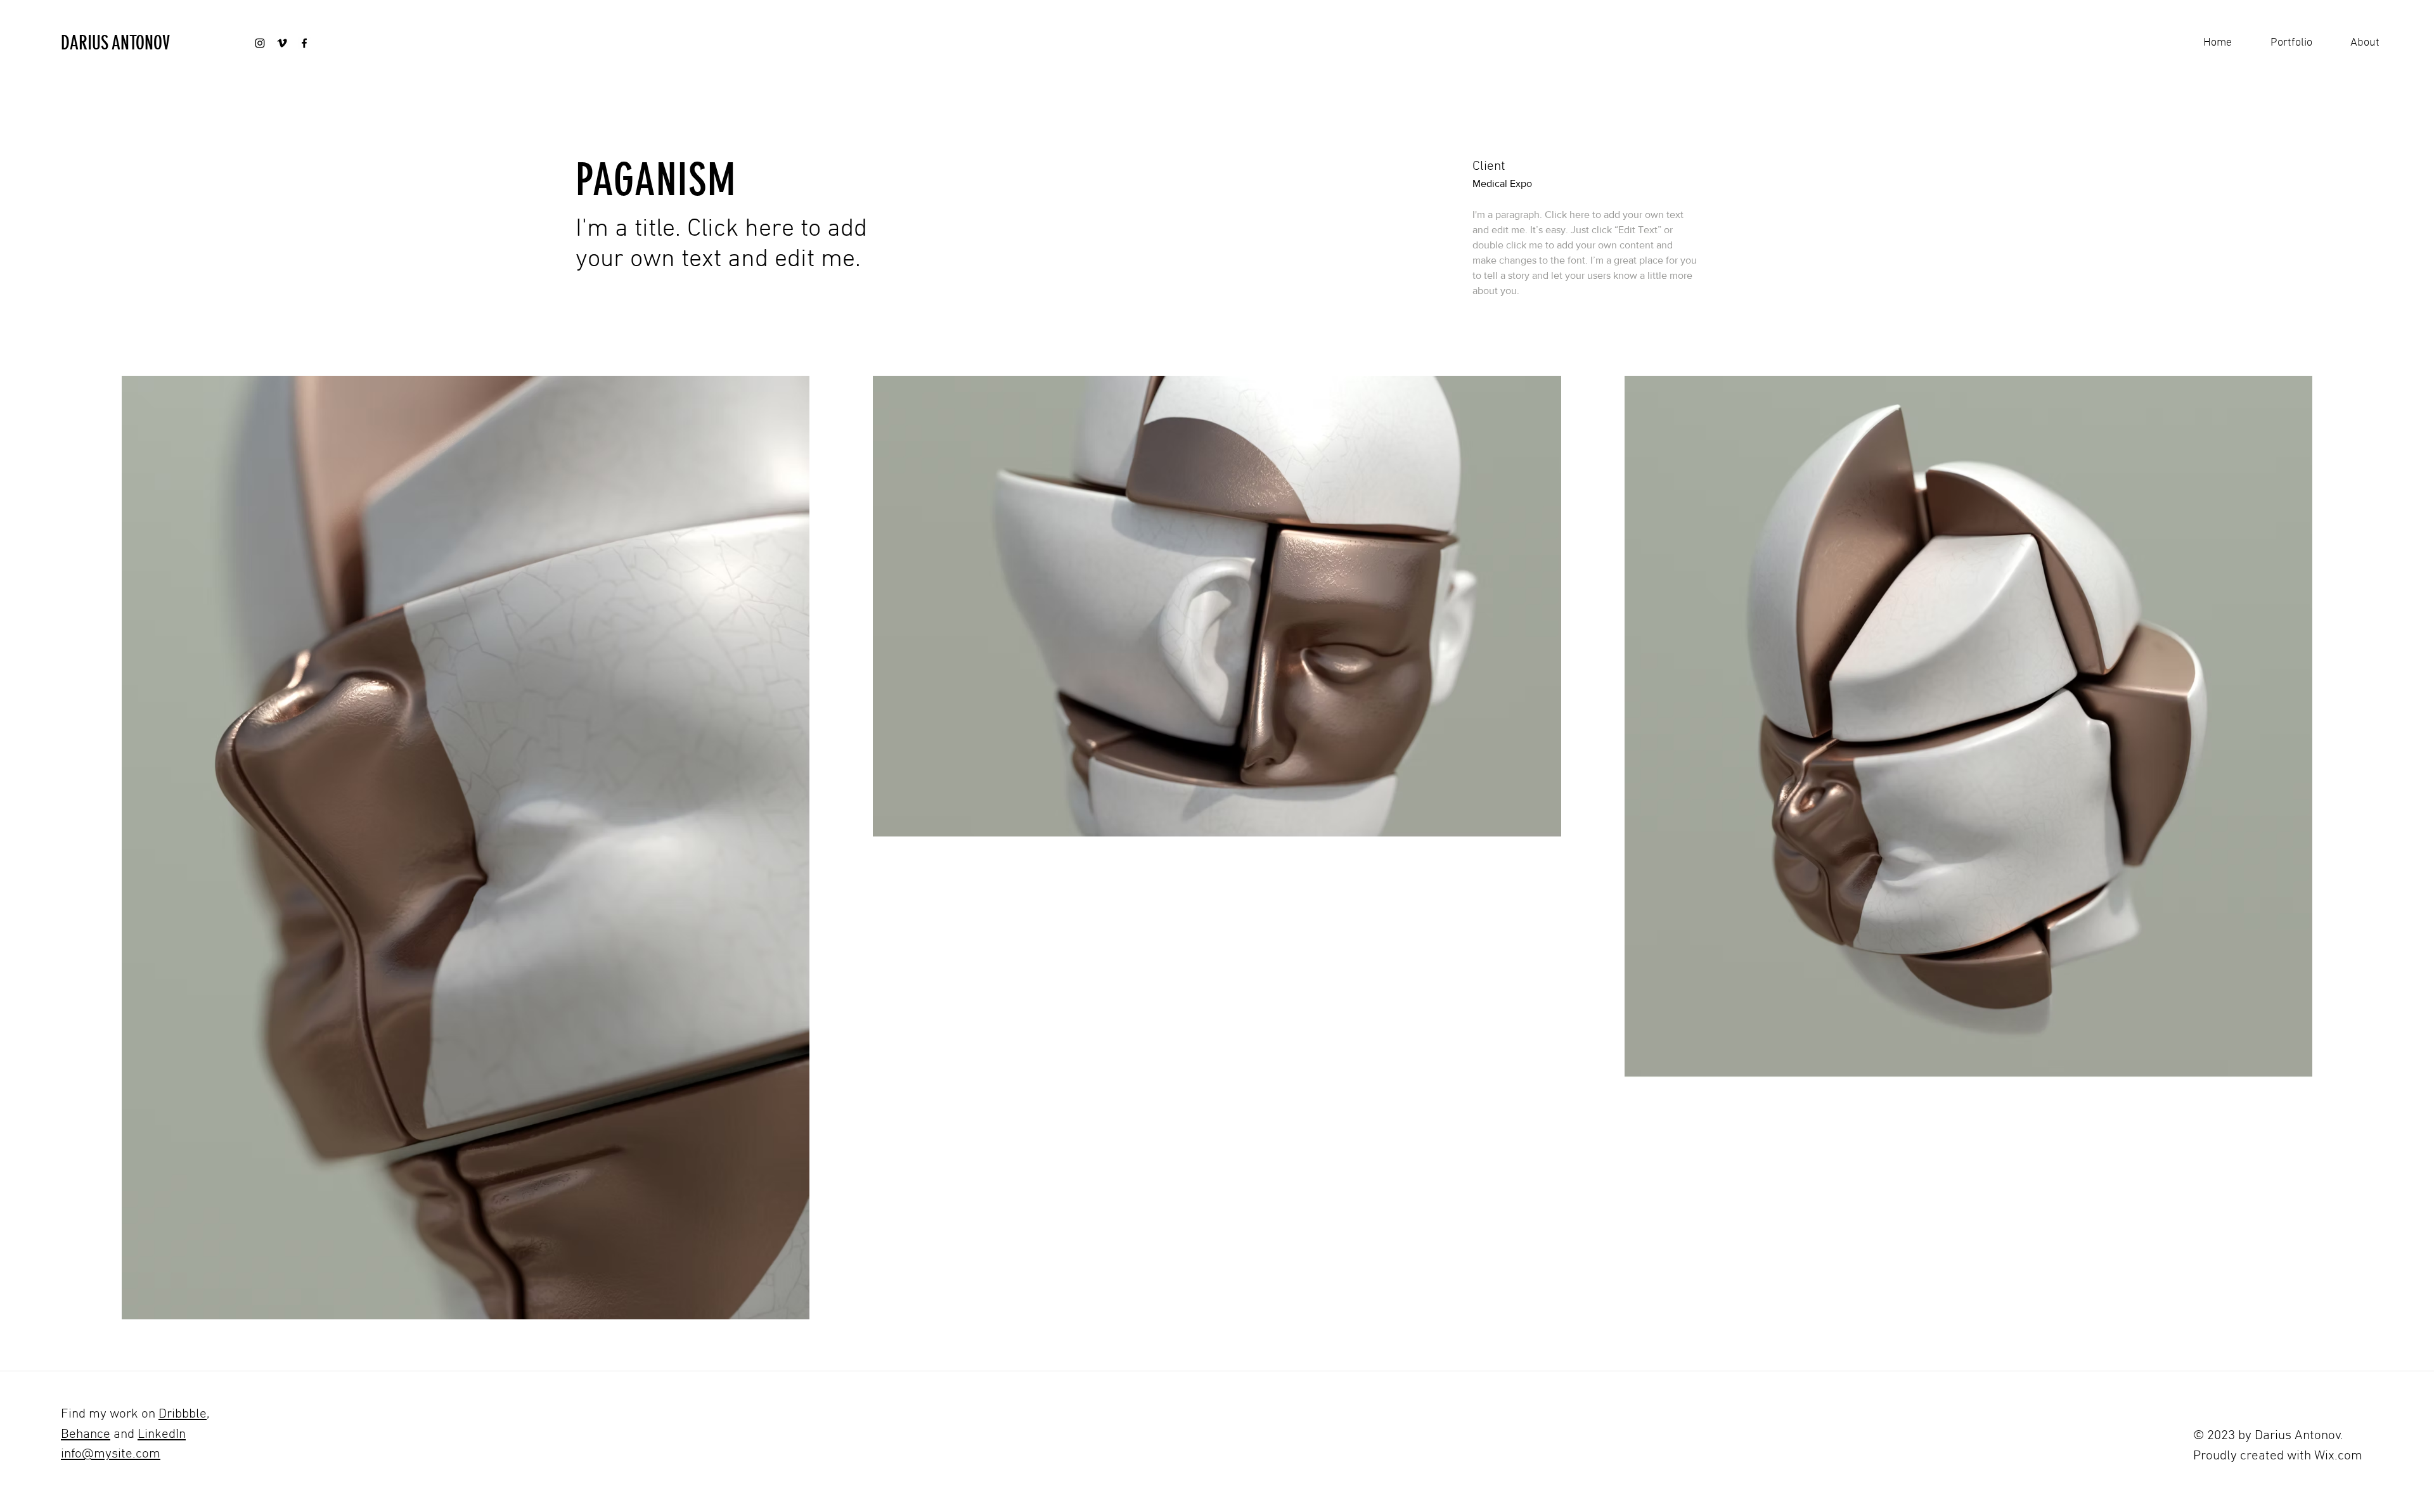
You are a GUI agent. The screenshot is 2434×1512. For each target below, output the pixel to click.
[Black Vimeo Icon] (282, 43)
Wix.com (2338, 1456)
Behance (86, 1434)
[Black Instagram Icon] (260, 43)
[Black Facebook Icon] (304, 43)
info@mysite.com (111, 1454)
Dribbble (183, 1414)
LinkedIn (162, 1434)
